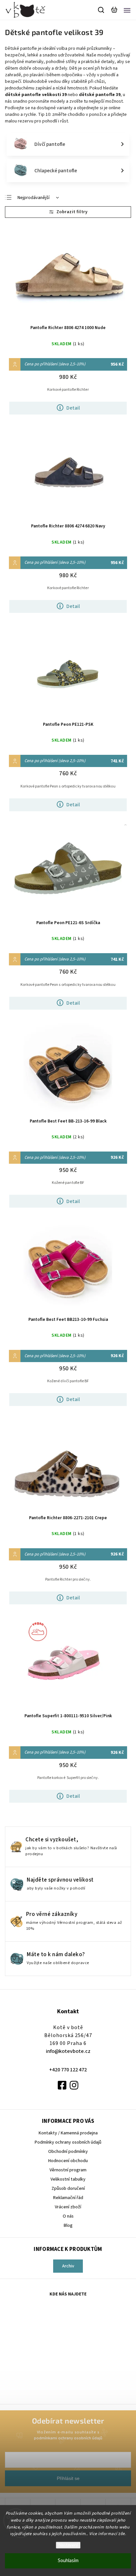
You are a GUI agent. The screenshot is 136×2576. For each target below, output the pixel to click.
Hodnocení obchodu (68, 2161)
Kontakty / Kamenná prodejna (68, 2133)
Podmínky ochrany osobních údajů (68, 2142)
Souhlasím (68, 2561)
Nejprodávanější (34, 198)
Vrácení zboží (68, 2207)
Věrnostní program (68, 2170)
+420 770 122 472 (68, 2070)
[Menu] (127, 10)
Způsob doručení (68, 2189)
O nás (68, 2216)
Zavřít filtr (68, 212)
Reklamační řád (68, 2198)
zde (122, 2534)
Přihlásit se (68, 2478)
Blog (68, 2225)
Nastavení (68, 2545)
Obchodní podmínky (68, 2152)
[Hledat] (101, 10)
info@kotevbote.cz (68, 2051)
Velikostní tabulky (68, 2179)
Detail (73, 408)
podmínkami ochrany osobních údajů (68, 2438)
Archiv (68, 2266)
